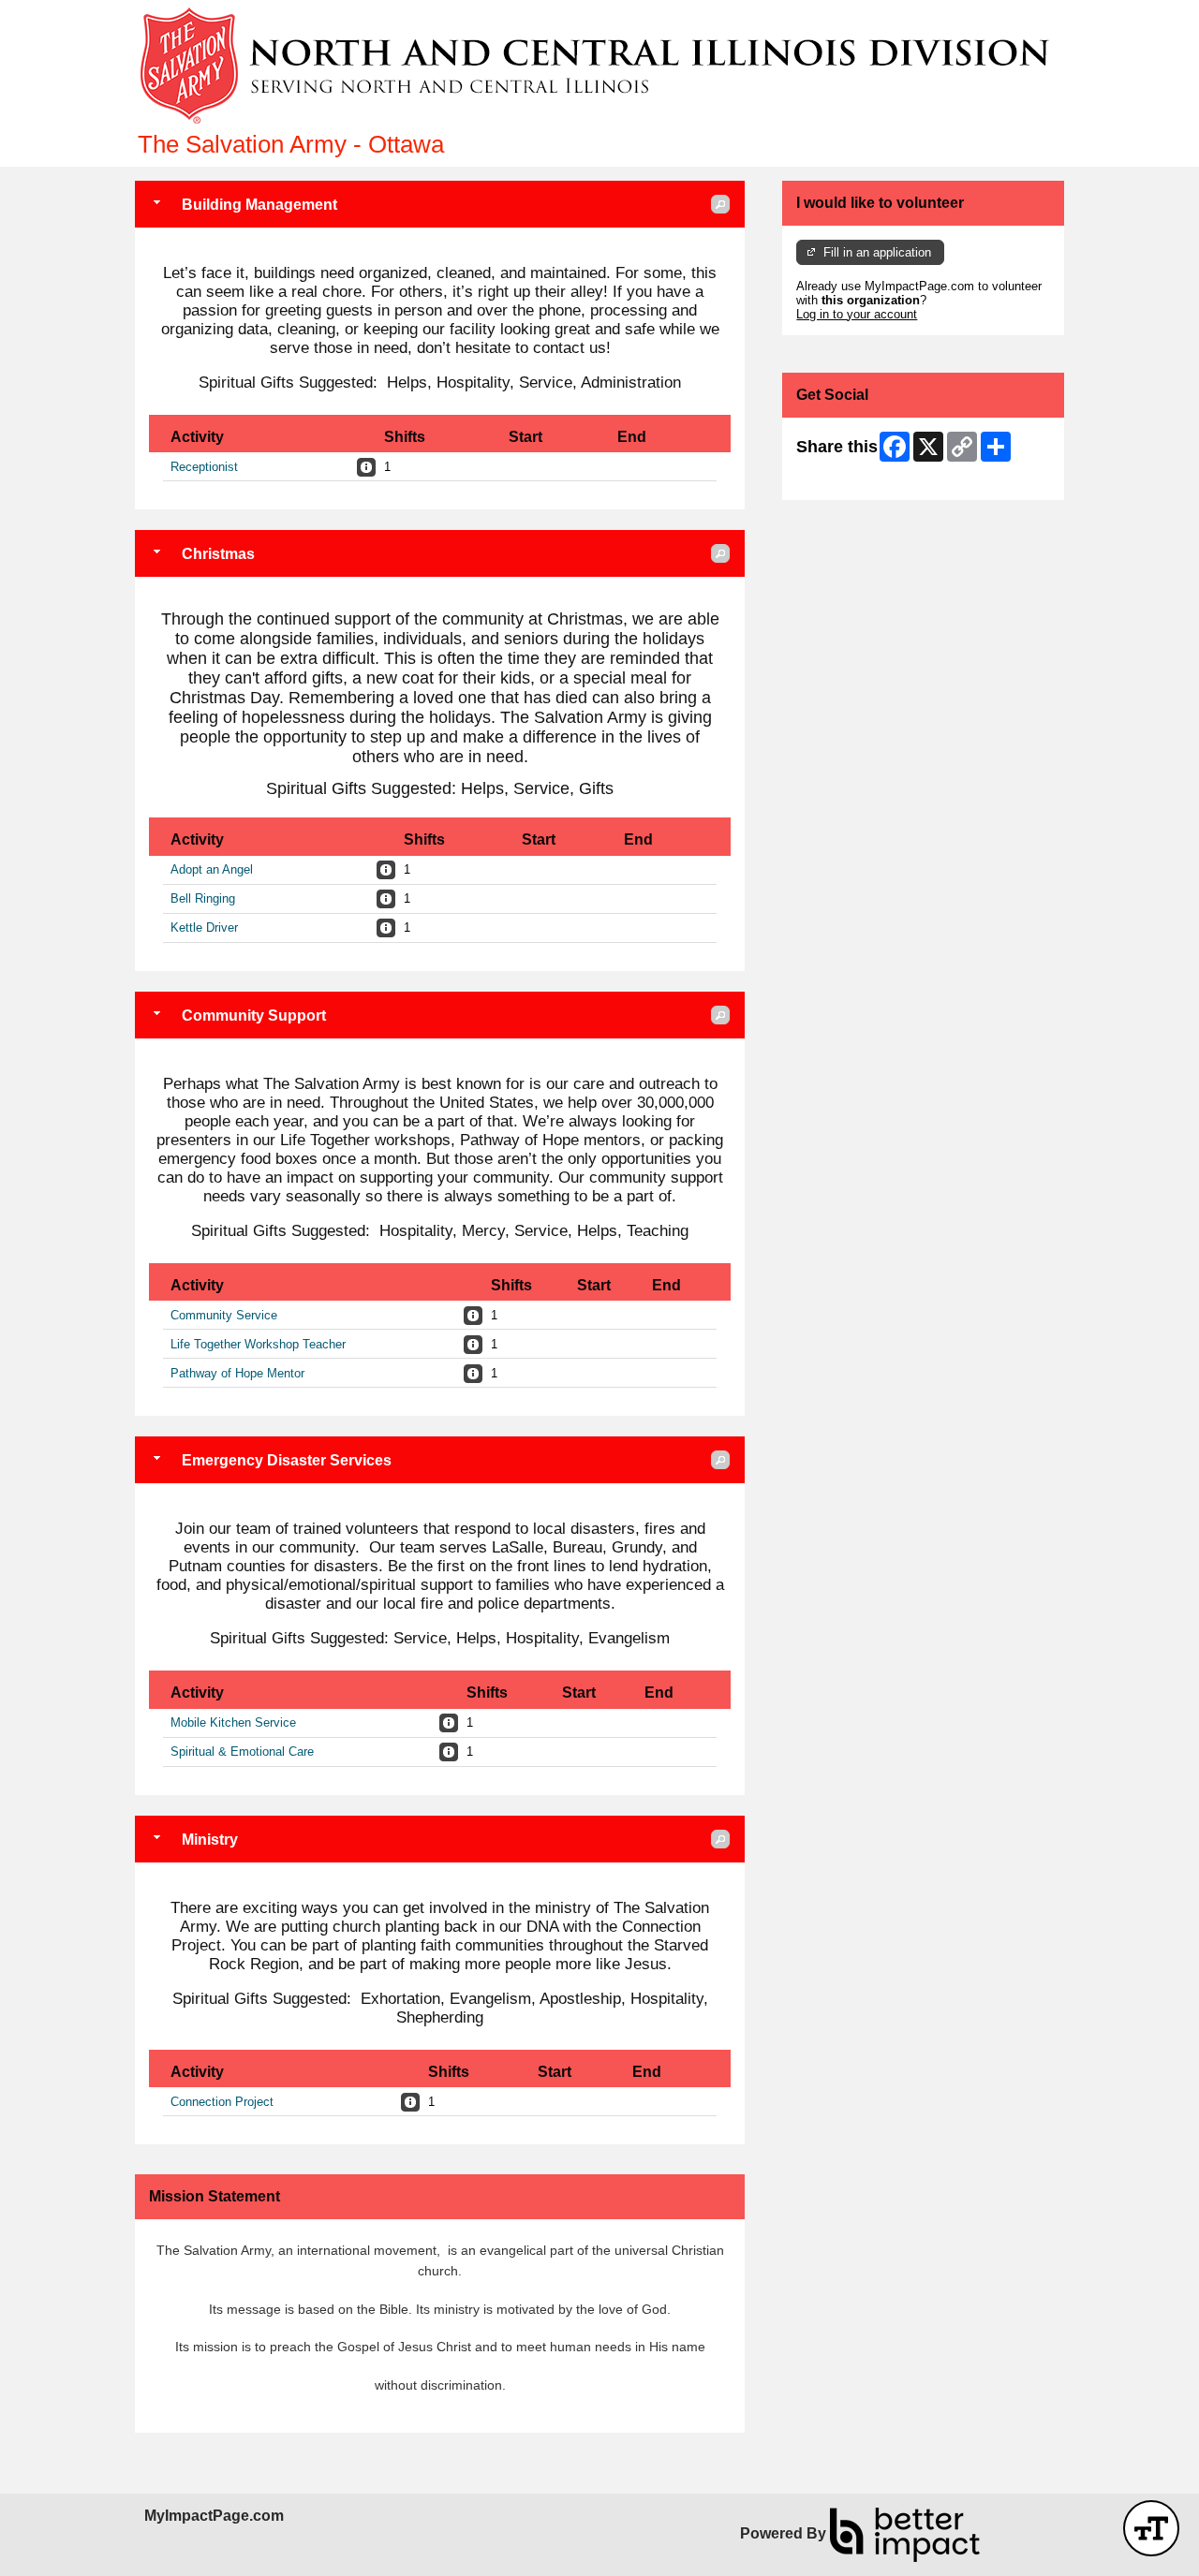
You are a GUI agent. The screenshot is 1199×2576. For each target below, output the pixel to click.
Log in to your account (857, 314)
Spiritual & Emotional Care (242, 1752)
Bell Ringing (203, 898)
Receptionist (204, 467)
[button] (720, 204)
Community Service (224, 1315)
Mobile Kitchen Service (233, 1722)
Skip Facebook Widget (858, 479)
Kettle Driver (204, 927)
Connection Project (222, 2102)
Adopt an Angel (212, 869)
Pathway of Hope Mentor (237, 1373)
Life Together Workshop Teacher (258, 1344)
